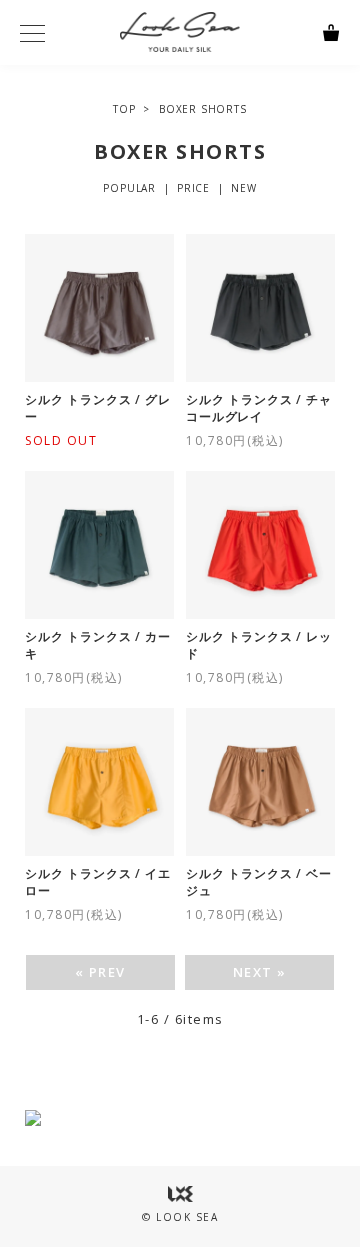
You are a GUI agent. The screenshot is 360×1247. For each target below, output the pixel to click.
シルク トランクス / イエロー (97, 882)
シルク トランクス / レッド (258, 645)
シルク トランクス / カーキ (97, 645)
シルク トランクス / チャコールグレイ (258, 408)
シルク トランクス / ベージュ (258, 882)
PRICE (193, 188)
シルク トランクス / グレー (97, 408)
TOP (124, 109)
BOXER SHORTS (203, 109)
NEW (243, 188)
